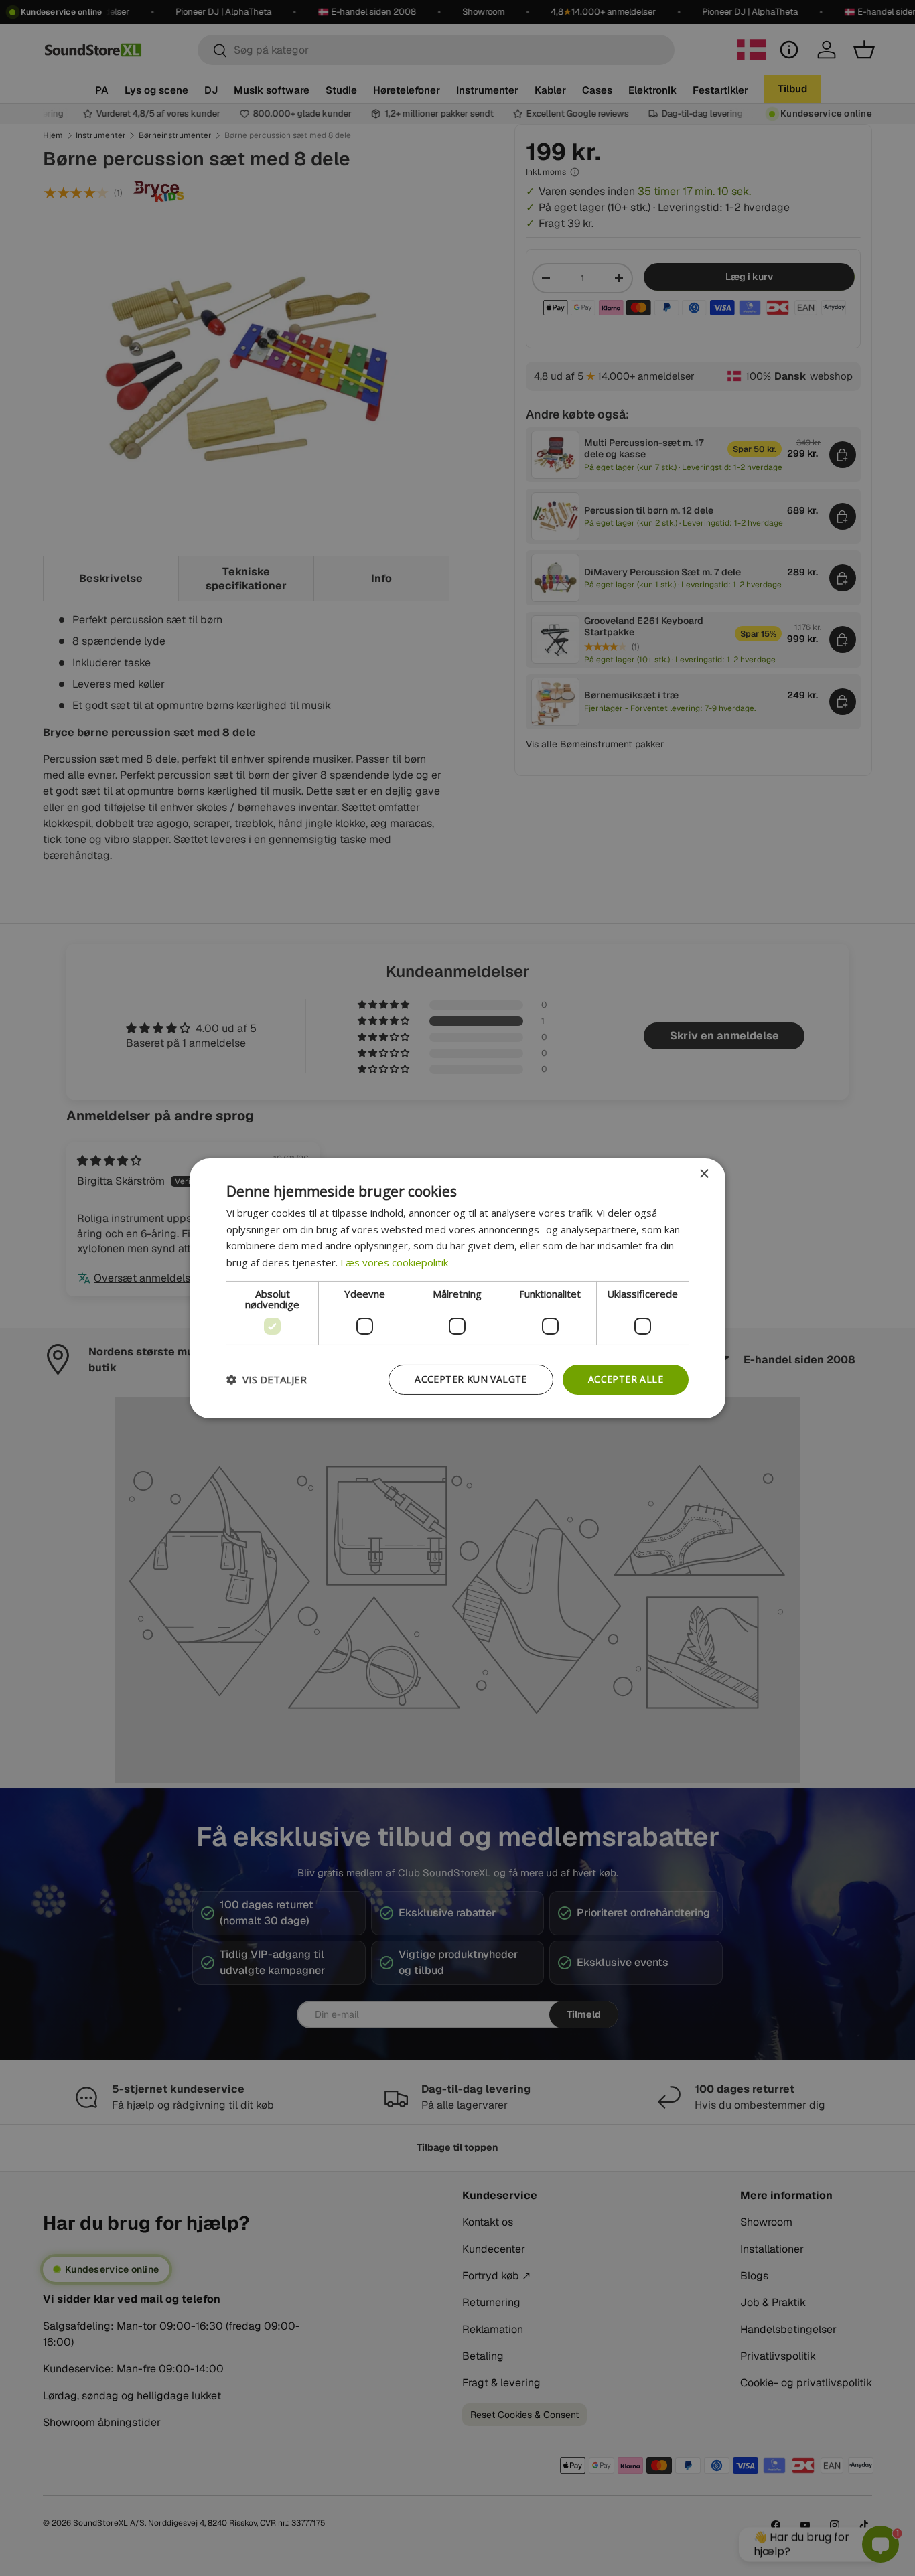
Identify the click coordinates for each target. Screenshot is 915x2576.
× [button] (704, 1173)
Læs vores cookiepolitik (394, 1262)
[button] (267, 1379)
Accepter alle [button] (626, 1379)
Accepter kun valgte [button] (471, 1379)
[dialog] (457, 1288)
